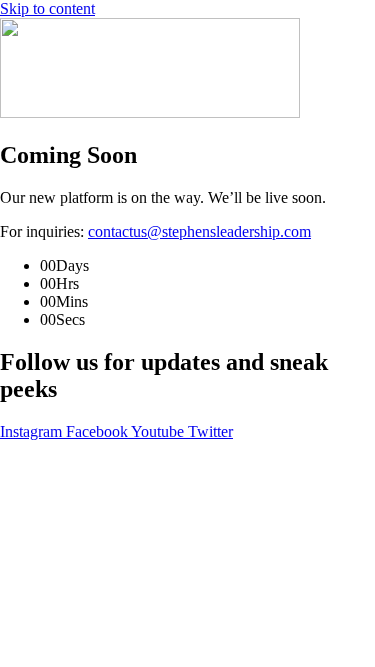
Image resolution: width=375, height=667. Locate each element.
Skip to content (47, 8)
